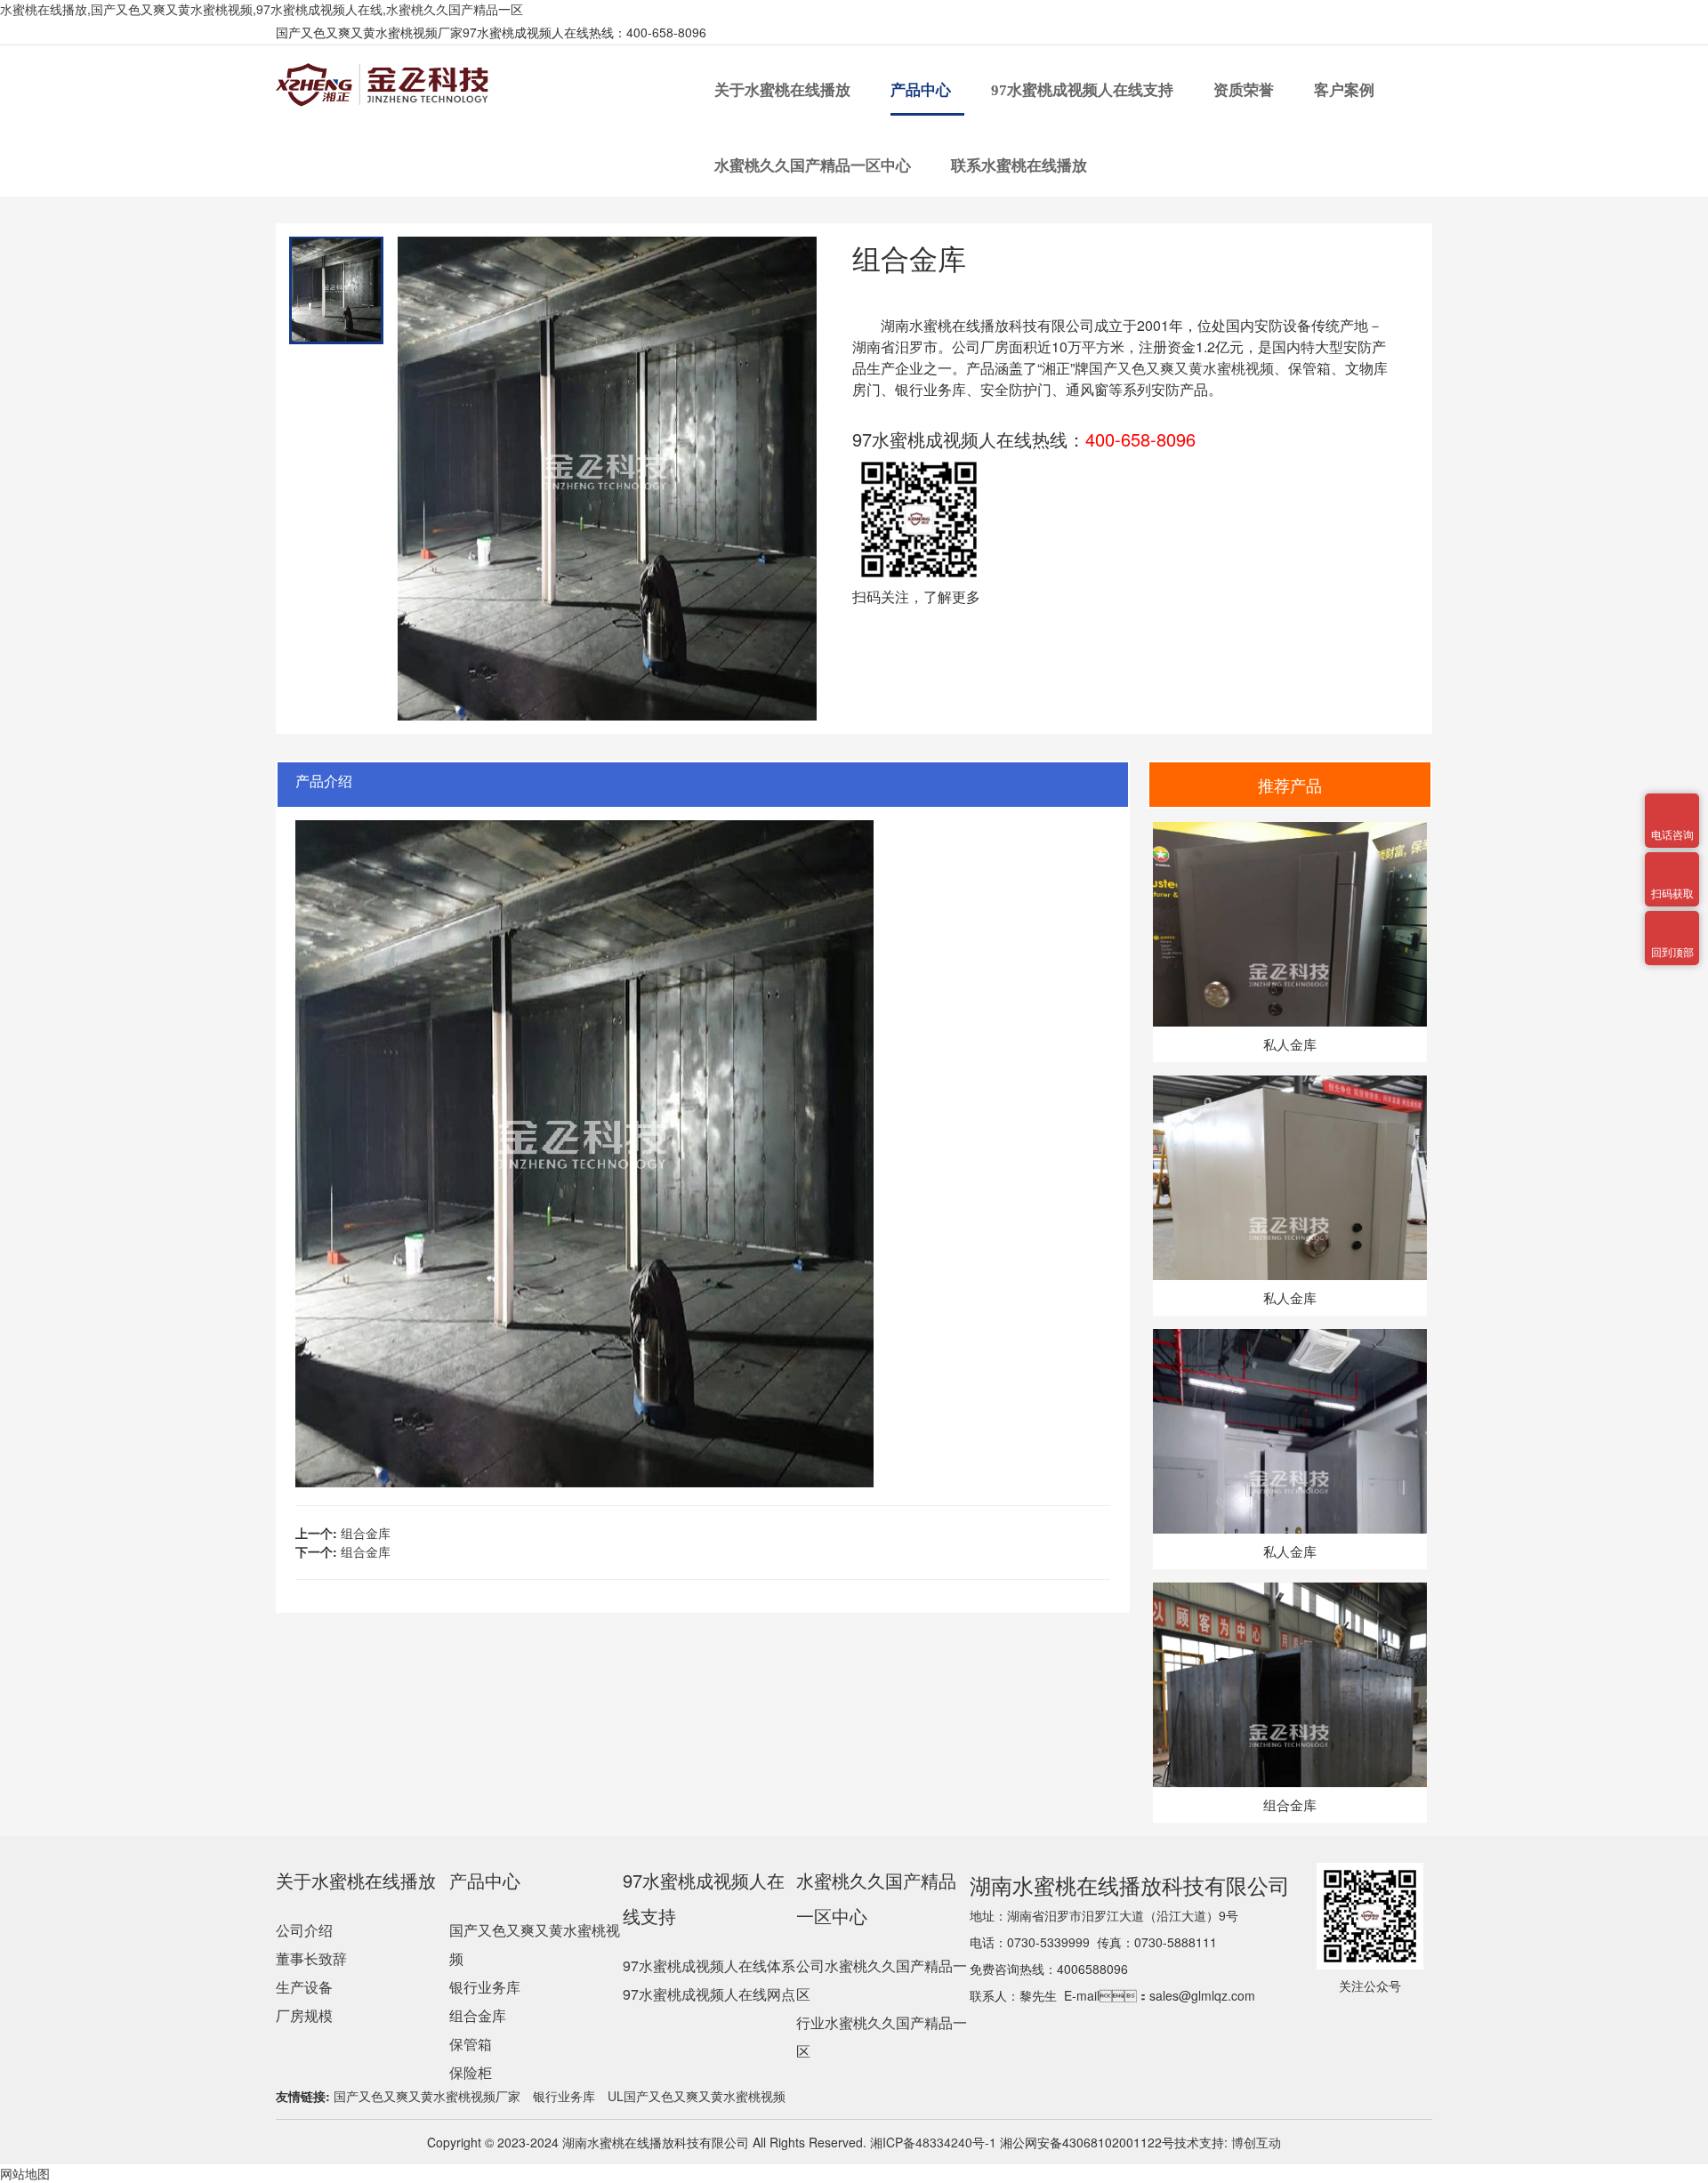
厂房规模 (304, 2015)
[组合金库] (1289, 1591)
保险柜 (471, 2072)
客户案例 (1346, 90)
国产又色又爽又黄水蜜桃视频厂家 (427, 2096)
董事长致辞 (311, 1958)
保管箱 (471, 2044)
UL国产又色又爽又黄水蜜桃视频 (697, 2096)
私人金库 (1290, 1044)
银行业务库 (485, 1987)
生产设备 (304, 1987)
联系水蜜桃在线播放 (1021, 166)
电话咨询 (1672, 804)
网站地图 (25, 2173)
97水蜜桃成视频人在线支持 (1084, 90)
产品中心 (922, 90)
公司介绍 (304, 1930)
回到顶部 (1672, 922)
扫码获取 (1672, 863)
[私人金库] (1289, 831)
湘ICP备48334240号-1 (931, 2142)
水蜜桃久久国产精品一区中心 (814, 166)
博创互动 (1256, 2142)
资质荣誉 (1245, 90)
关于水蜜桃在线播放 (784, 90)
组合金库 (366, 1533)
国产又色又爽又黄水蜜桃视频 (1181, 368)
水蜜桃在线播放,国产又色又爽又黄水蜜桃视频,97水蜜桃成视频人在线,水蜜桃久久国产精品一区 (262, 9)
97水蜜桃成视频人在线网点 (709, 1994)
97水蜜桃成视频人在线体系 (709, 1966)
